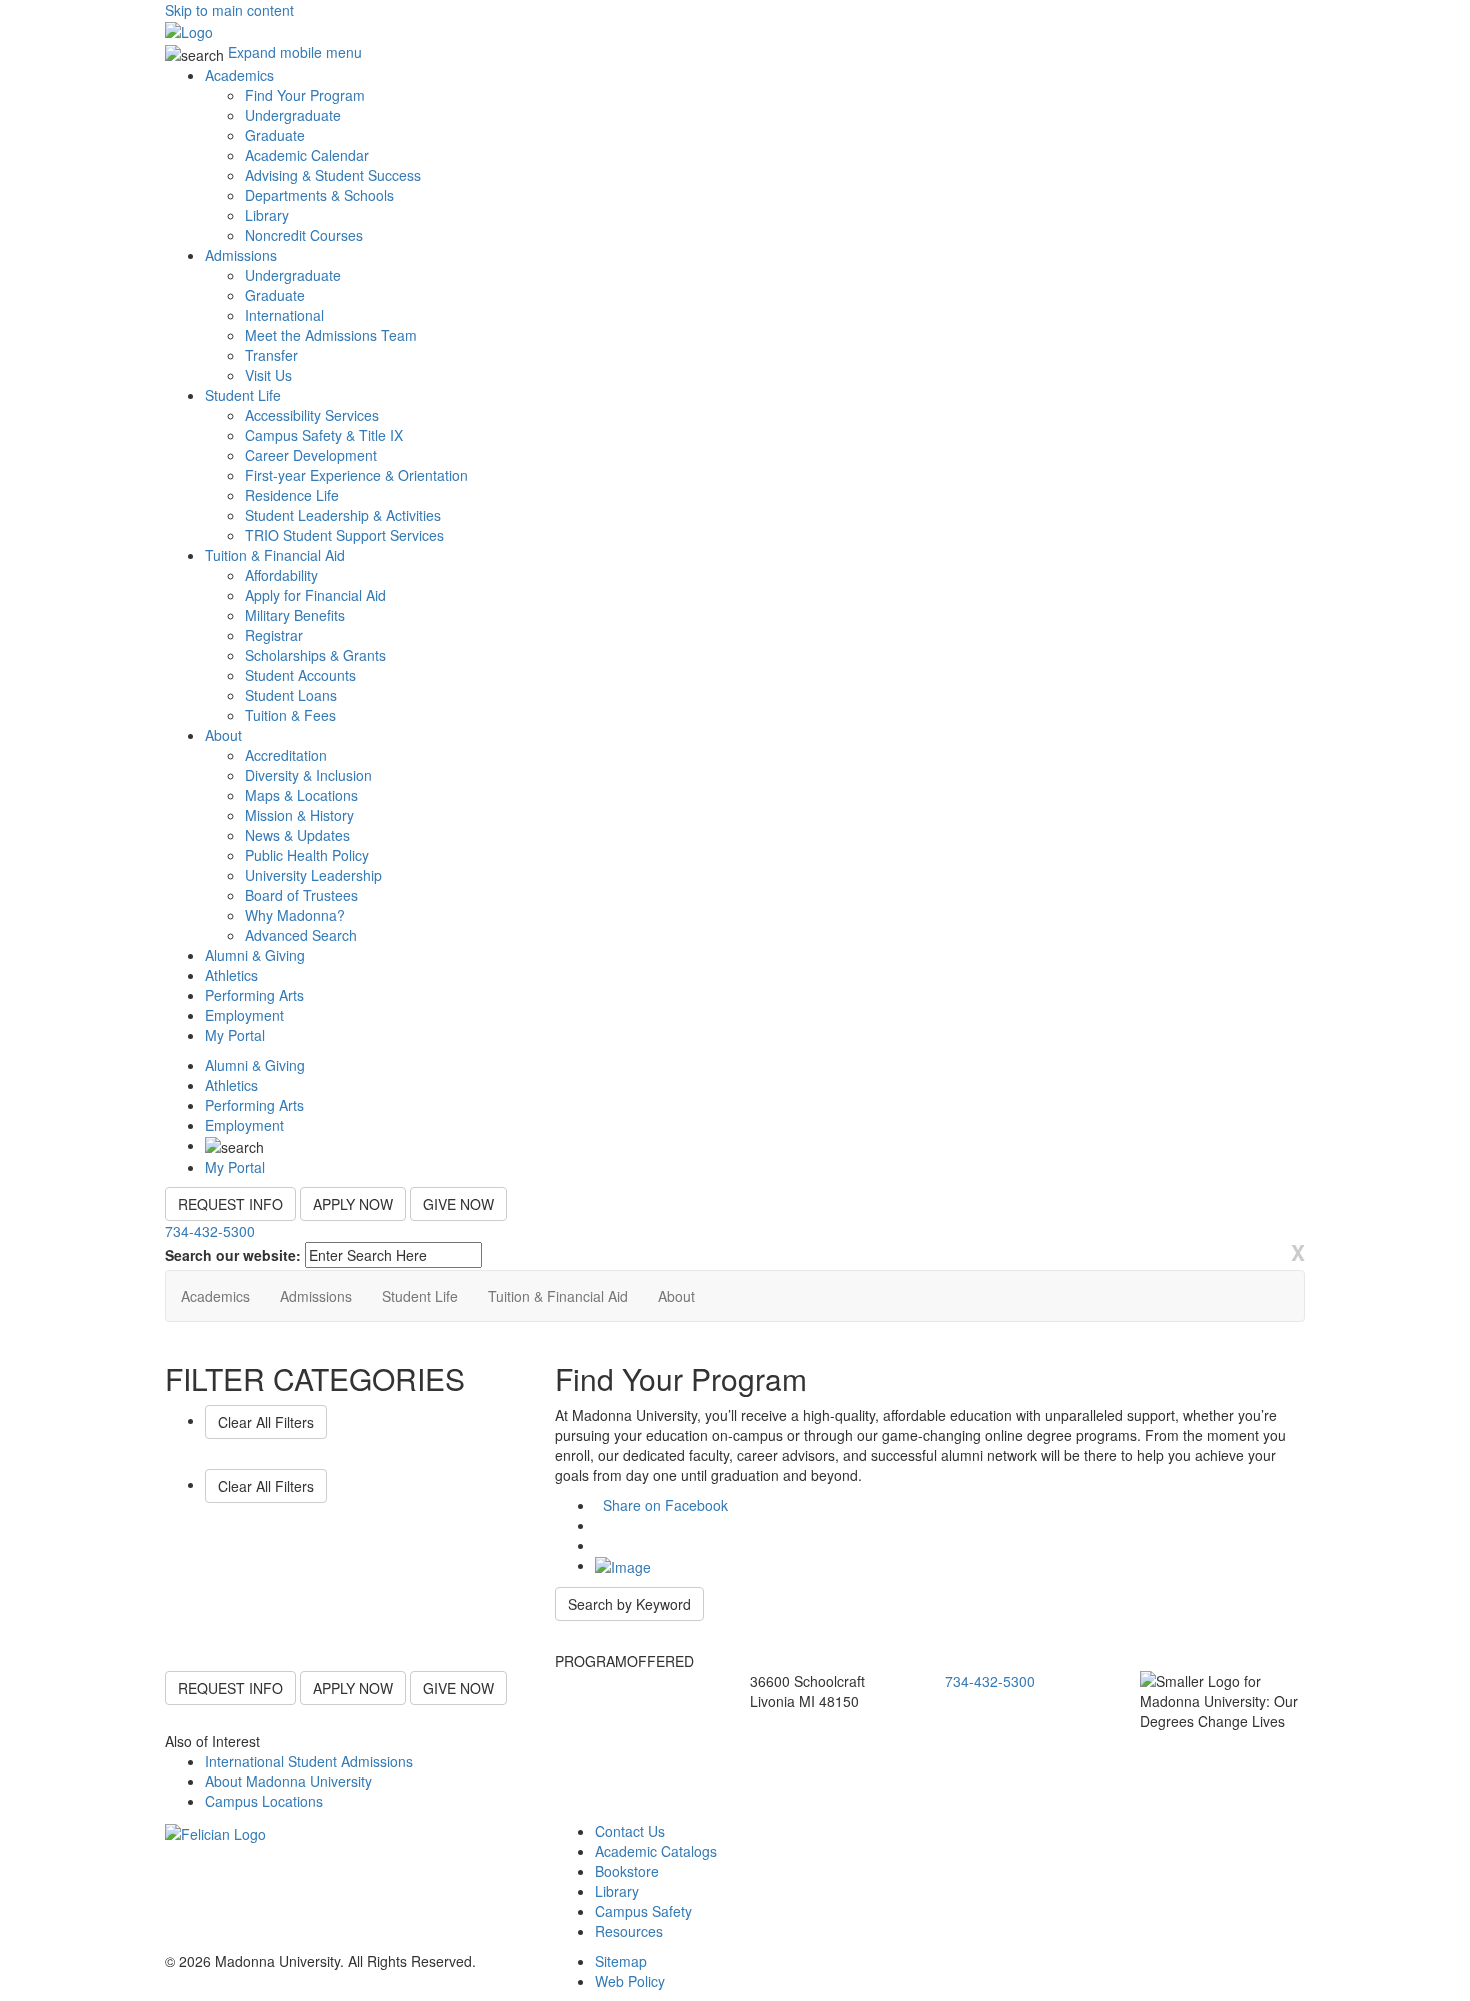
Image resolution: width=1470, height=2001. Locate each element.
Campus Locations (264, 1801)
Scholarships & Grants (315, 655)
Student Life (243, 395)
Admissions (241, 255)
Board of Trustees (301, 895)
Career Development (311, 455)
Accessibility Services (312, 415)
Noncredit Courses (304, 235)
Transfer (271, 355)
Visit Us (268, 375)
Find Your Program (305, 95)
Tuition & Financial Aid (275, 555)
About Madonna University (288, 1781)
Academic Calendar (307, 155)
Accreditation (286, 755)
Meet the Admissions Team (331, 335)
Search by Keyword (629, 1604)
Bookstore (627, 1871)
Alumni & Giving (255, 955)
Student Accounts (300, 675)
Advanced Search (301, 935)
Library (267, 215)
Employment (244, 1015)
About (223, 735)
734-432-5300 (210, 1231)
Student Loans (291, 695)
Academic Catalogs (656, 1851)
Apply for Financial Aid (315, 595)
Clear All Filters (266, 1422)
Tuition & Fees (290, 715)
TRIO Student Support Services (344, 535)
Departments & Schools (319, 195)
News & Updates (297, 835)
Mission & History (299, 815)
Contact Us (630, 1831)
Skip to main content (229, 10)
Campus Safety (643, 1911)
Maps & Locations (301, 795)
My (235, 1035)
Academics (239, 75)
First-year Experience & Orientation (356, 475)
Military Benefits (295, 615)
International (284, 315)
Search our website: (233, 1255)
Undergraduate (293, 115)
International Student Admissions (309, 1761)
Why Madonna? (295, 915)
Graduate (275, 135)
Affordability (281, 575)
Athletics (231, 975)
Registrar (274, 635)
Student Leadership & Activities (343, 515)
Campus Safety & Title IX (324, 435)
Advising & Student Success (333, 175)
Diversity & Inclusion (308, 775)
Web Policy (630, 1981)
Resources (629, 1931)
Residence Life (292, 495)
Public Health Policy (307, 855)
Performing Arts (254, 995)
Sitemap (621, 1961)
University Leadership (313, 875)
